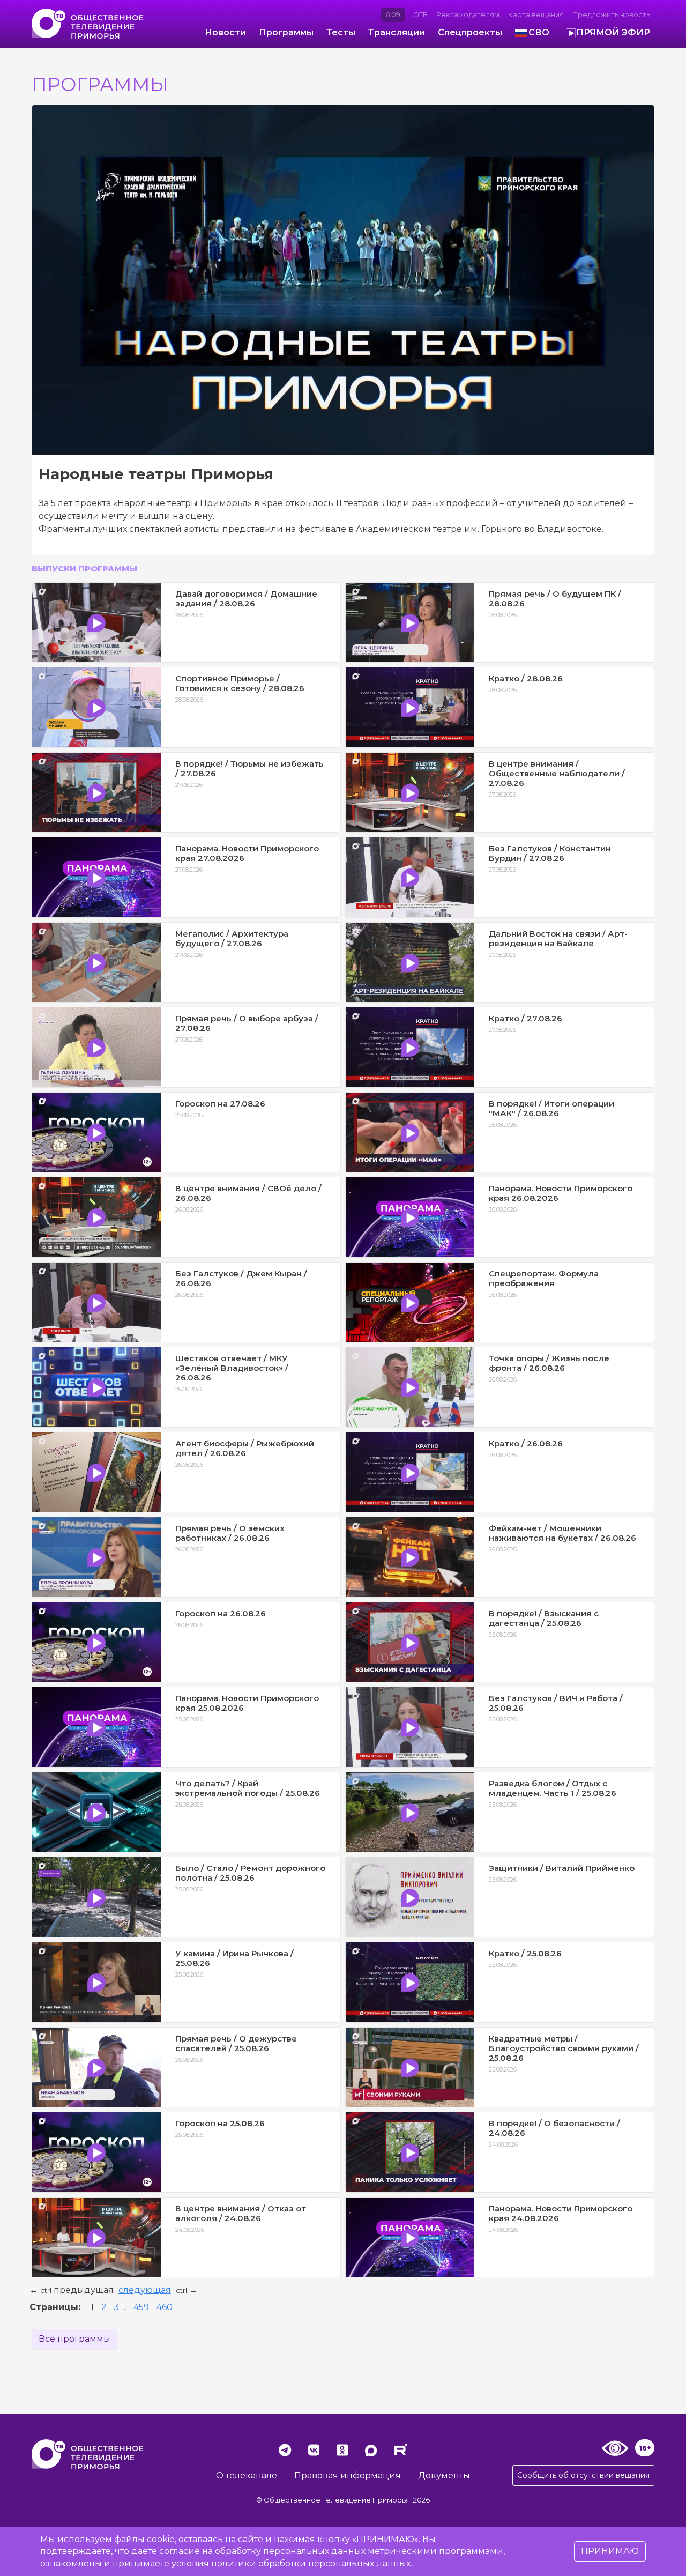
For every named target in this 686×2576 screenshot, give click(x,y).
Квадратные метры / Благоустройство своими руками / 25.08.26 (564, 2048)
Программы (286, 32)
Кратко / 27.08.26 (525, 1018)
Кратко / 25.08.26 (525, 1953)
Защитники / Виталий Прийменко (562, 1868)
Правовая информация (348, 2475)
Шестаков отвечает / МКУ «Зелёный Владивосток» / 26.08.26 (232, 1368)
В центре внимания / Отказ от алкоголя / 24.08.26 (241, 2213)
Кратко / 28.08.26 (526, 678)
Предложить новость (611, 15)
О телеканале (247, 2475)
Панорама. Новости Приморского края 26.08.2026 (561, 1193)
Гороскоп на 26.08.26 (221, 1613)
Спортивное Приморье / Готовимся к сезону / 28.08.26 (240, 683)
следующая (145, 2290)
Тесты (341, 32)
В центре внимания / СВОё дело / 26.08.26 (248, 1193)
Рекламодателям (468, 15)
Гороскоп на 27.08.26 (220, 1104)
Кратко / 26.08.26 (526, 1443)
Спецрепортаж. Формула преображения (544, 1278)
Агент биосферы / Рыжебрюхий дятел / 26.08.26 (245, 1448)
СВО (539, 32)
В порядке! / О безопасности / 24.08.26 (554, 2128)
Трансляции (397, 32)
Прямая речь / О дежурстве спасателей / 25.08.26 (236, 2043)
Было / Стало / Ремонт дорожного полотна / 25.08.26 (250, 1873)
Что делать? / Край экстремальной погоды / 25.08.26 (248, 1788)
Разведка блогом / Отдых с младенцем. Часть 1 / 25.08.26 (553, 1788)
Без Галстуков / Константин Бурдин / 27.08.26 (550, 853)
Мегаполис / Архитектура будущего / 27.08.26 (232, 938)
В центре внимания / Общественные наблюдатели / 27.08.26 (557, 773)
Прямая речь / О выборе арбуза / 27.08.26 (247, 1023)
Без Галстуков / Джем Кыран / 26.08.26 (241, 1278)
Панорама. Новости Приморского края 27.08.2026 (247, 853)
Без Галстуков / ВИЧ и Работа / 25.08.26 (556, 1703)
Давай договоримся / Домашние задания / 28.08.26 (246, 599)
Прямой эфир (613, 32)
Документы (444, 2475)
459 (141, 2307)
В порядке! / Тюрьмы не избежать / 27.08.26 (249, 769)
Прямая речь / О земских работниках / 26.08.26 (230, 1533)
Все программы (74, 2339)
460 (165, 2307)
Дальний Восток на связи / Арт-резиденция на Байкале (558, 938)
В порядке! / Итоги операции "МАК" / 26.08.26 (551, 1108)
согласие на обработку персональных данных (262, 2551)
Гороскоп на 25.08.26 (220, 2123)
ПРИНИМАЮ (610, 2551)
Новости (225, 32)
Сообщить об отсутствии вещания (583, 2475)
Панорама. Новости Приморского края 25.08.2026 (247, 1703)
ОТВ (420, 15)
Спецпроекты (470, 32)
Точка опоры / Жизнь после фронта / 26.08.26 (549, 1363)
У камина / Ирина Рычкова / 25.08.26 (234, 1958)
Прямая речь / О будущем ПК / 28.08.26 (555, 599)
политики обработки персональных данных (311, 2563)
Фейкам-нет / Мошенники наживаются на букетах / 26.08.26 (562, 1533)
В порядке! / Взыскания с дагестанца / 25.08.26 (544, 1618)
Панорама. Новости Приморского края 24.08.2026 (561, 2213)
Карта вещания (536, 15)
